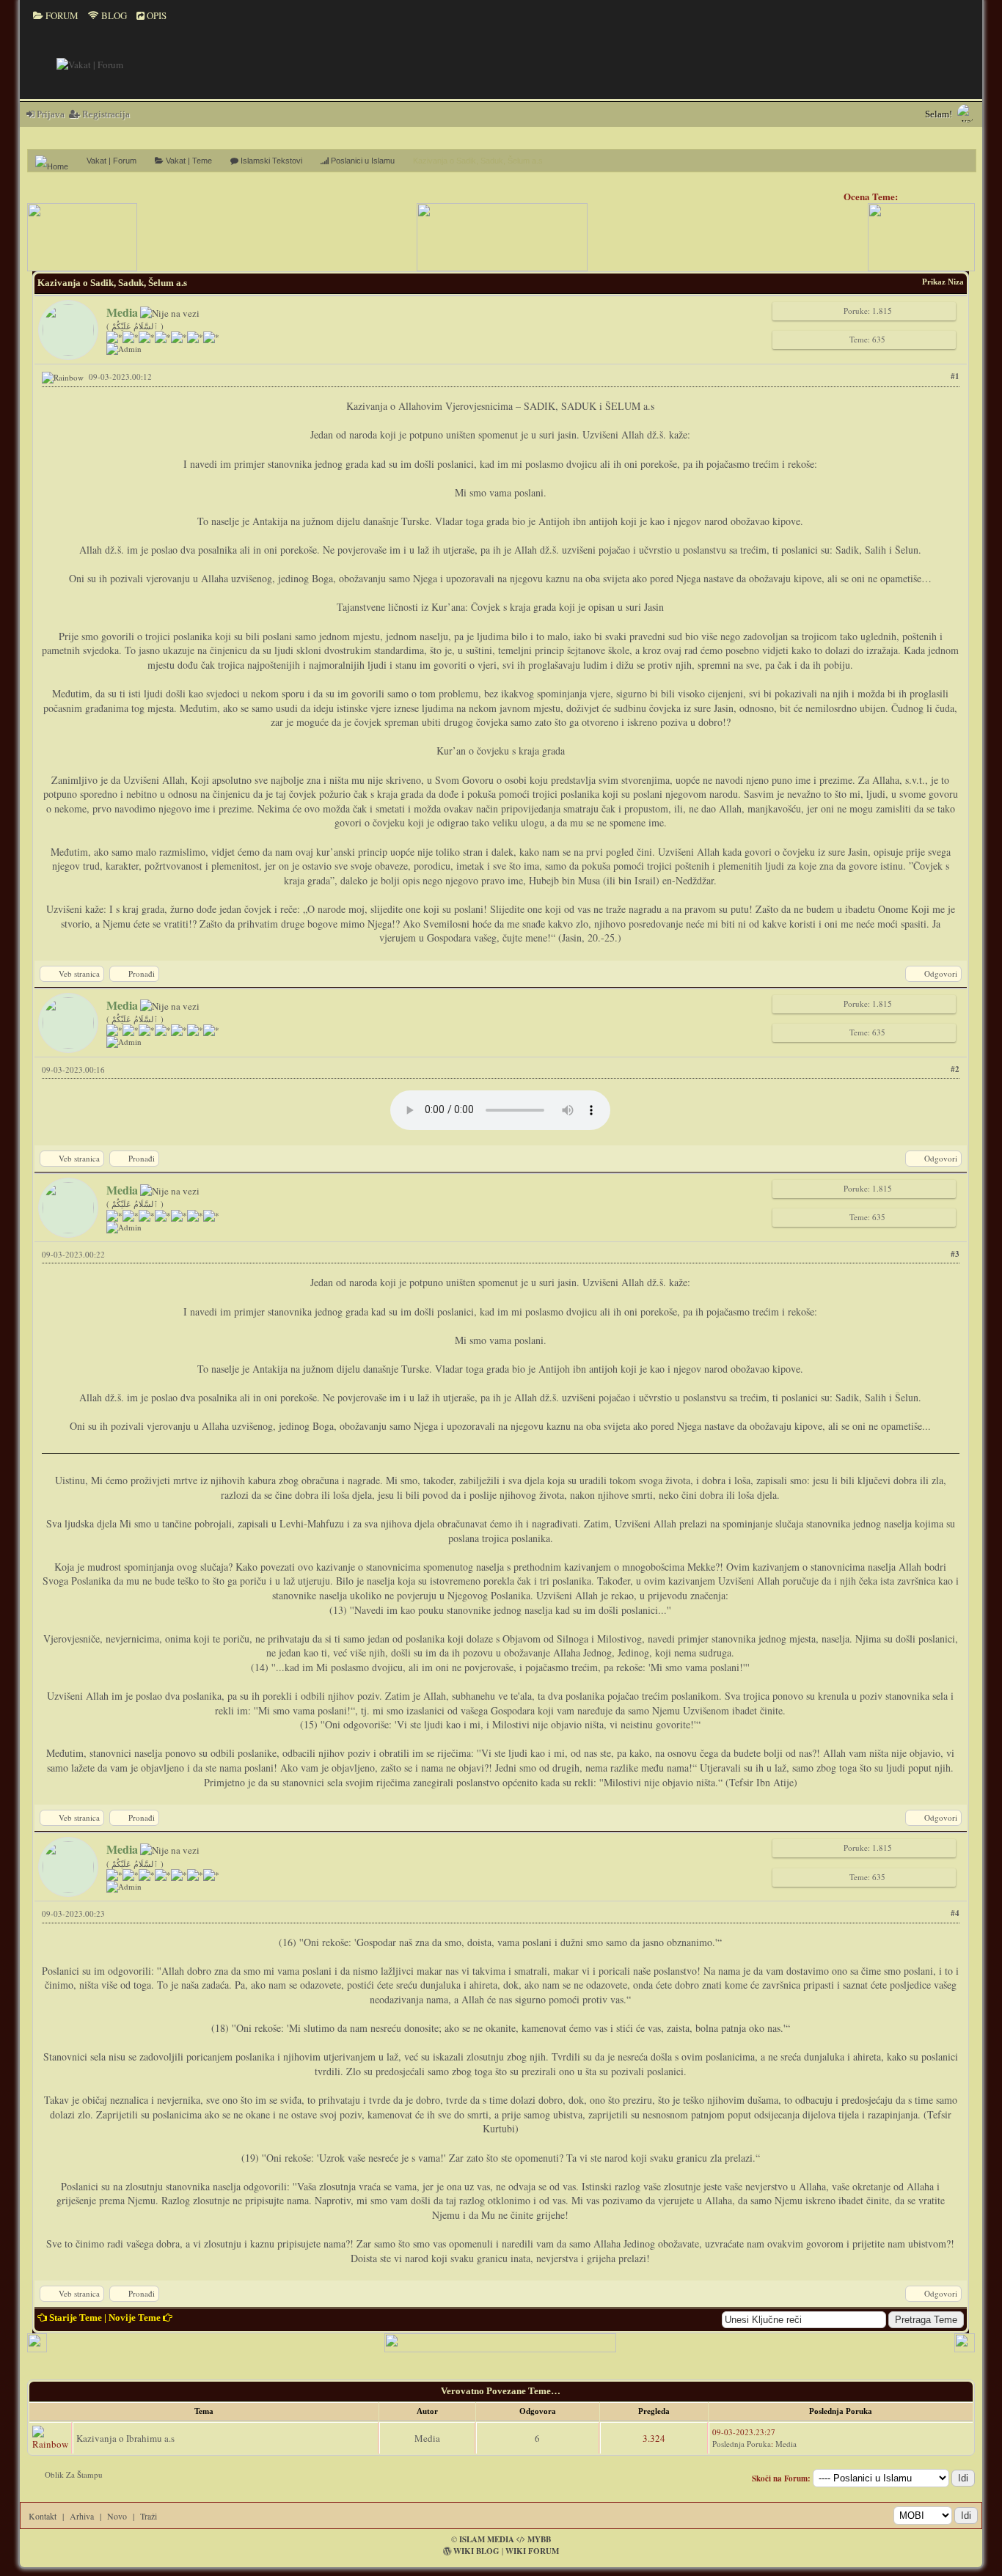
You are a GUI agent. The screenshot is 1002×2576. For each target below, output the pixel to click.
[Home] (57, 161)
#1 (955, 376)
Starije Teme (76, 2318)
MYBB (539, 2539)
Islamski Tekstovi (270, 161)
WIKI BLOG (476, 2551)
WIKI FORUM (532, 2551)
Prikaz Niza (943, 282)
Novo (117, 2516)
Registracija (105, 114)
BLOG (113, 15)
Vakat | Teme (188, 161)
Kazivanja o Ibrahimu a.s (125, 2438)
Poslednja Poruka (742, 2444)
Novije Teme (135, 2318)
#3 (955, 1254)
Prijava (50, 114)
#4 (955, 1913)
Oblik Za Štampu (74, 2474)
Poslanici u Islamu (362, 161)
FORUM (61, 15)
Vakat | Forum (111, 161)
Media (427, 2438)
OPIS (156, 15)
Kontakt (43, 2516)
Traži (149, 2516)
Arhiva (82, 2516)
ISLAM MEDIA (487, 2539)
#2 (955, 1069)
